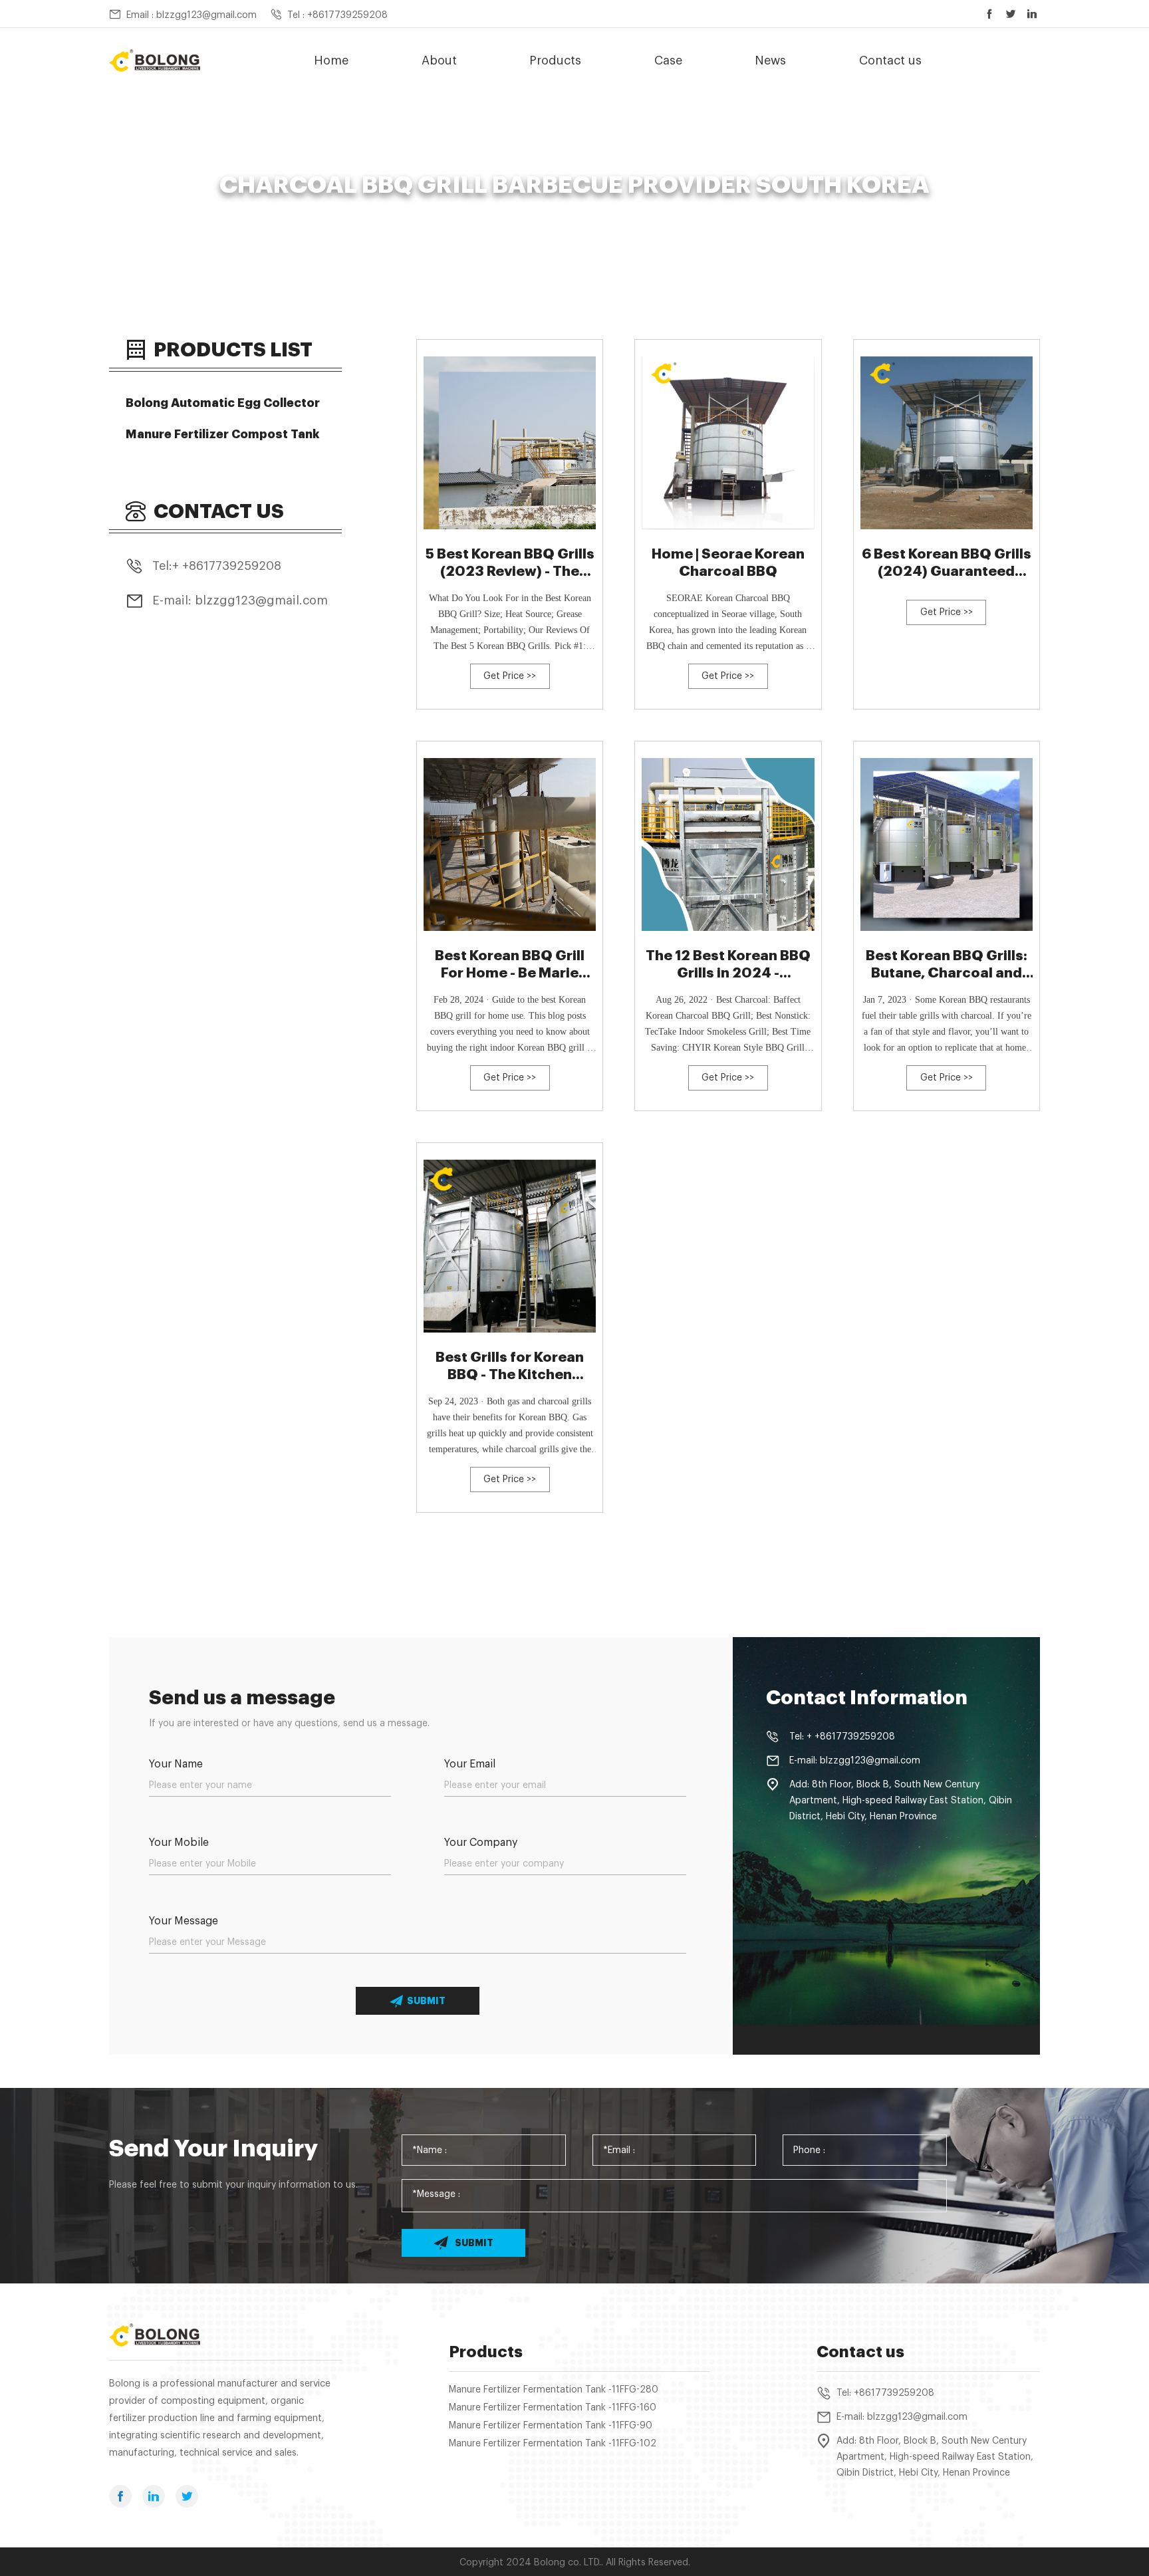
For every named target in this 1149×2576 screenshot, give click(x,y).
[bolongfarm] (155, 61)
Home (331, 61)
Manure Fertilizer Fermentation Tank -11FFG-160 (553, 2408)
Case (668, 61)
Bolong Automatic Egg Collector (223, 403)
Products (555, 61)
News (770, 61)
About (439, 61)
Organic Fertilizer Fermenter (494, 209)
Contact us (890, 61)
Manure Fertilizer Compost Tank (223, 434)
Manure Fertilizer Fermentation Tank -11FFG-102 (553, 2444)
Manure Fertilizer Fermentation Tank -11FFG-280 (554, 2390)
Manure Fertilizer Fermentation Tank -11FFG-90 (551, 2426)
